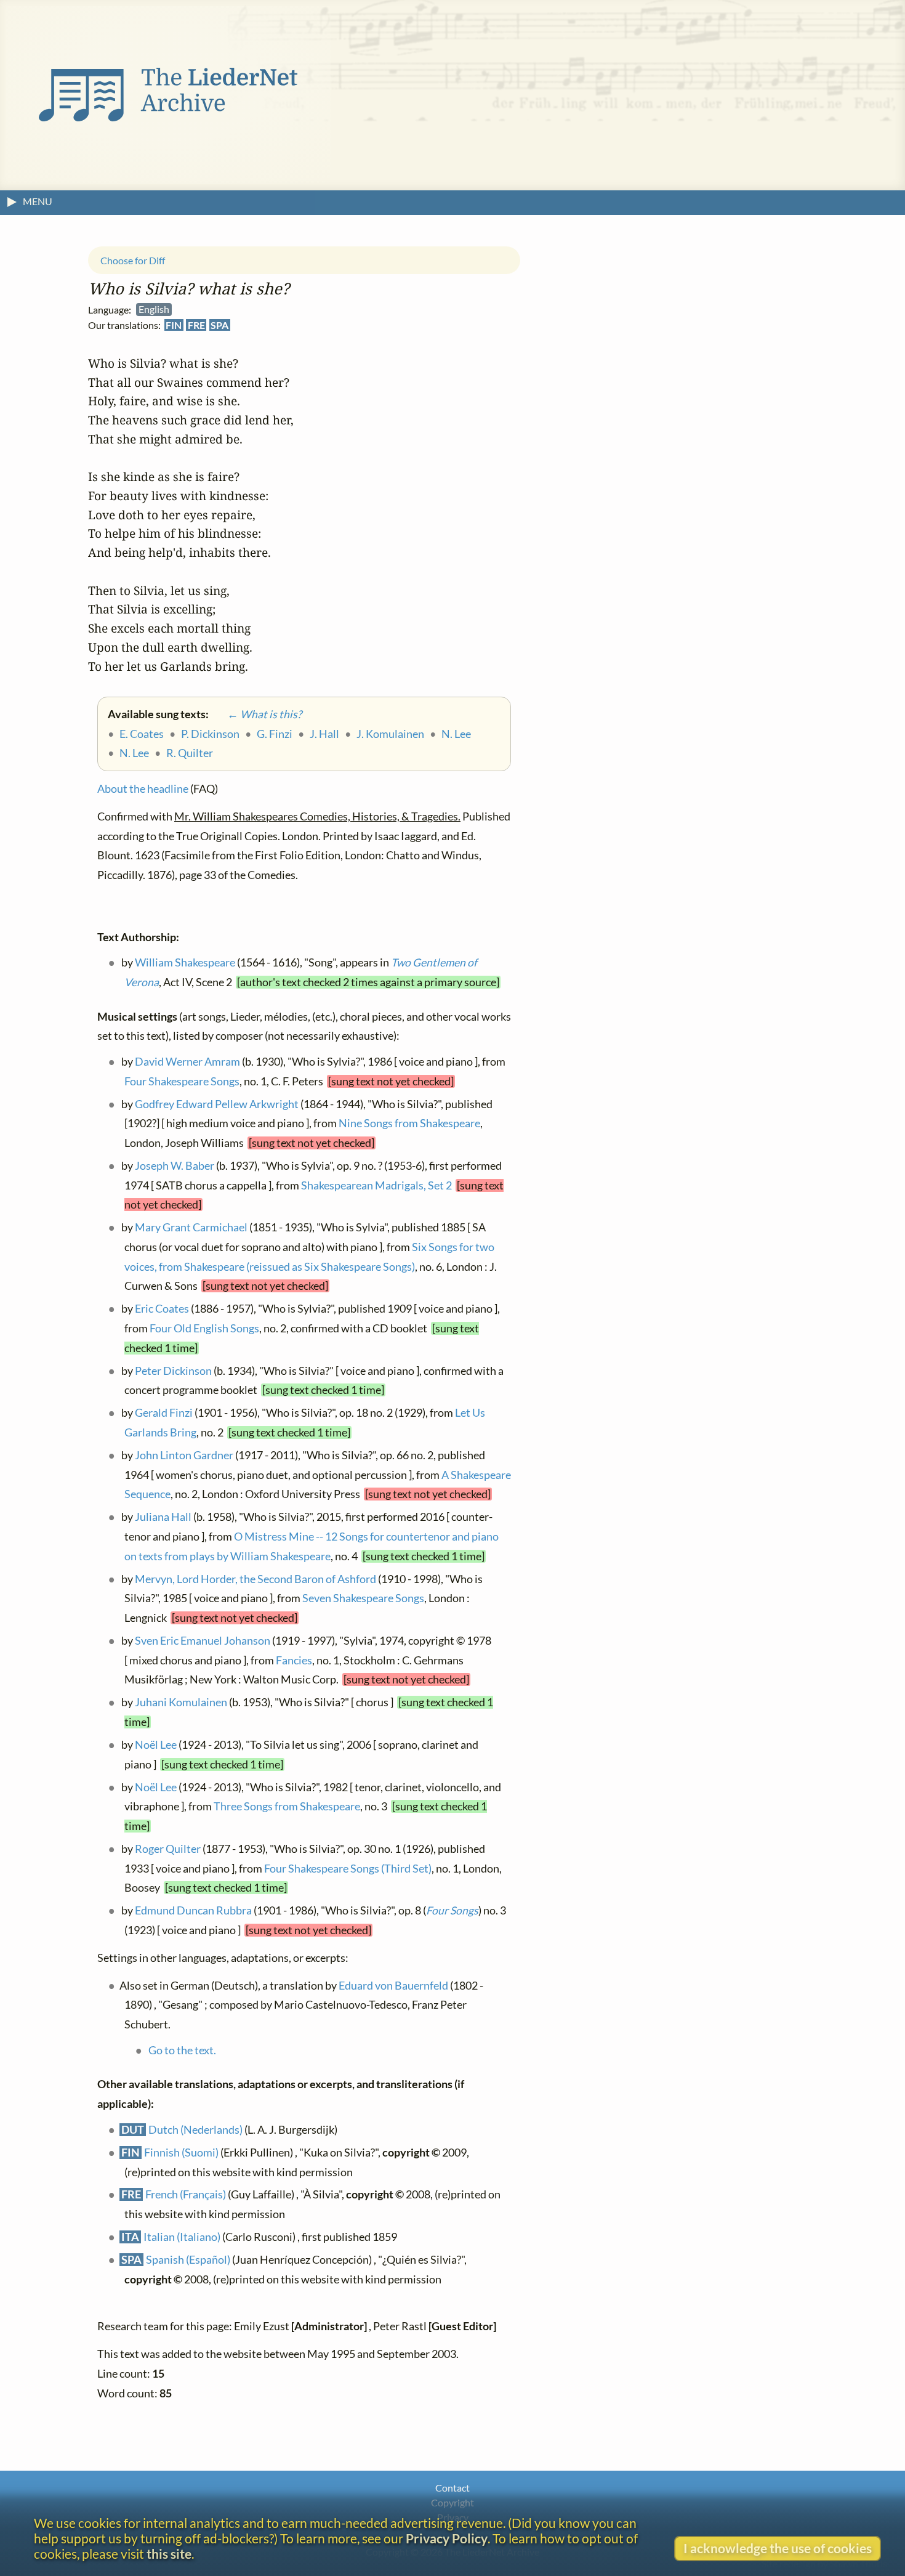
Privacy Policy (447, 2538)
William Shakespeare (185, 963)
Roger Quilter (168, 1849)
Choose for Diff (133, 260)
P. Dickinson (210, 734)
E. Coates (142, 734)
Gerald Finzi (164, 1413)
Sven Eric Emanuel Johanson (203, 1641)
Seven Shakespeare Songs (363, 1599)
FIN (174, 326)
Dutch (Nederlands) (195, 2130)
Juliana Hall (163, 1517)
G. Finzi (275, 734)
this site (169, 2554)
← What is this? (256, 715)
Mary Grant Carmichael (191, 1228)
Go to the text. (182, 2050)
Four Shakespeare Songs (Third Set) (348, 1869)
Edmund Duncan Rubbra (193, 1911)
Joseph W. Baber (175, 1166)
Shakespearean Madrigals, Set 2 (376, 1185)
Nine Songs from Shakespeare (409, 1124)
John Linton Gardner (184, 1456)
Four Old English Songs (204, 1329)
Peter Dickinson (173, 1371)
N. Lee (456, 734)
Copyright (452, 2502)
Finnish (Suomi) (181, 2153)
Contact (452, 2488)
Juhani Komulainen (181, 1703)
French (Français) (186, 2195)
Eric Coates (162, 1309)
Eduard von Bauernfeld (393, 1986)
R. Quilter (190, 754)
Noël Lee (156, 1745)
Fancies (294, 1660)
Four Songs (452, 1911)
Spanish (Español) (188, 2260)
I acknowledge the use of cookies (778, 2548)
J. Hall (324, 734)
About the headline (143, 789)
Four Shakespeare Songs (182, 1081)
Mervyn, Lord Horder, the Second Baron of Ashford (255, 1579)
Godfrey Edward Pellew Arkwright (217, 1104)
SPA (219, 326)
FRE (196, 326)
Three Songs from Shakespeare (287, 1807)
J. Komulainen (390, 734)
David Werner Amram (187, 1062)
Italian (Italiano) (182, 2238)
